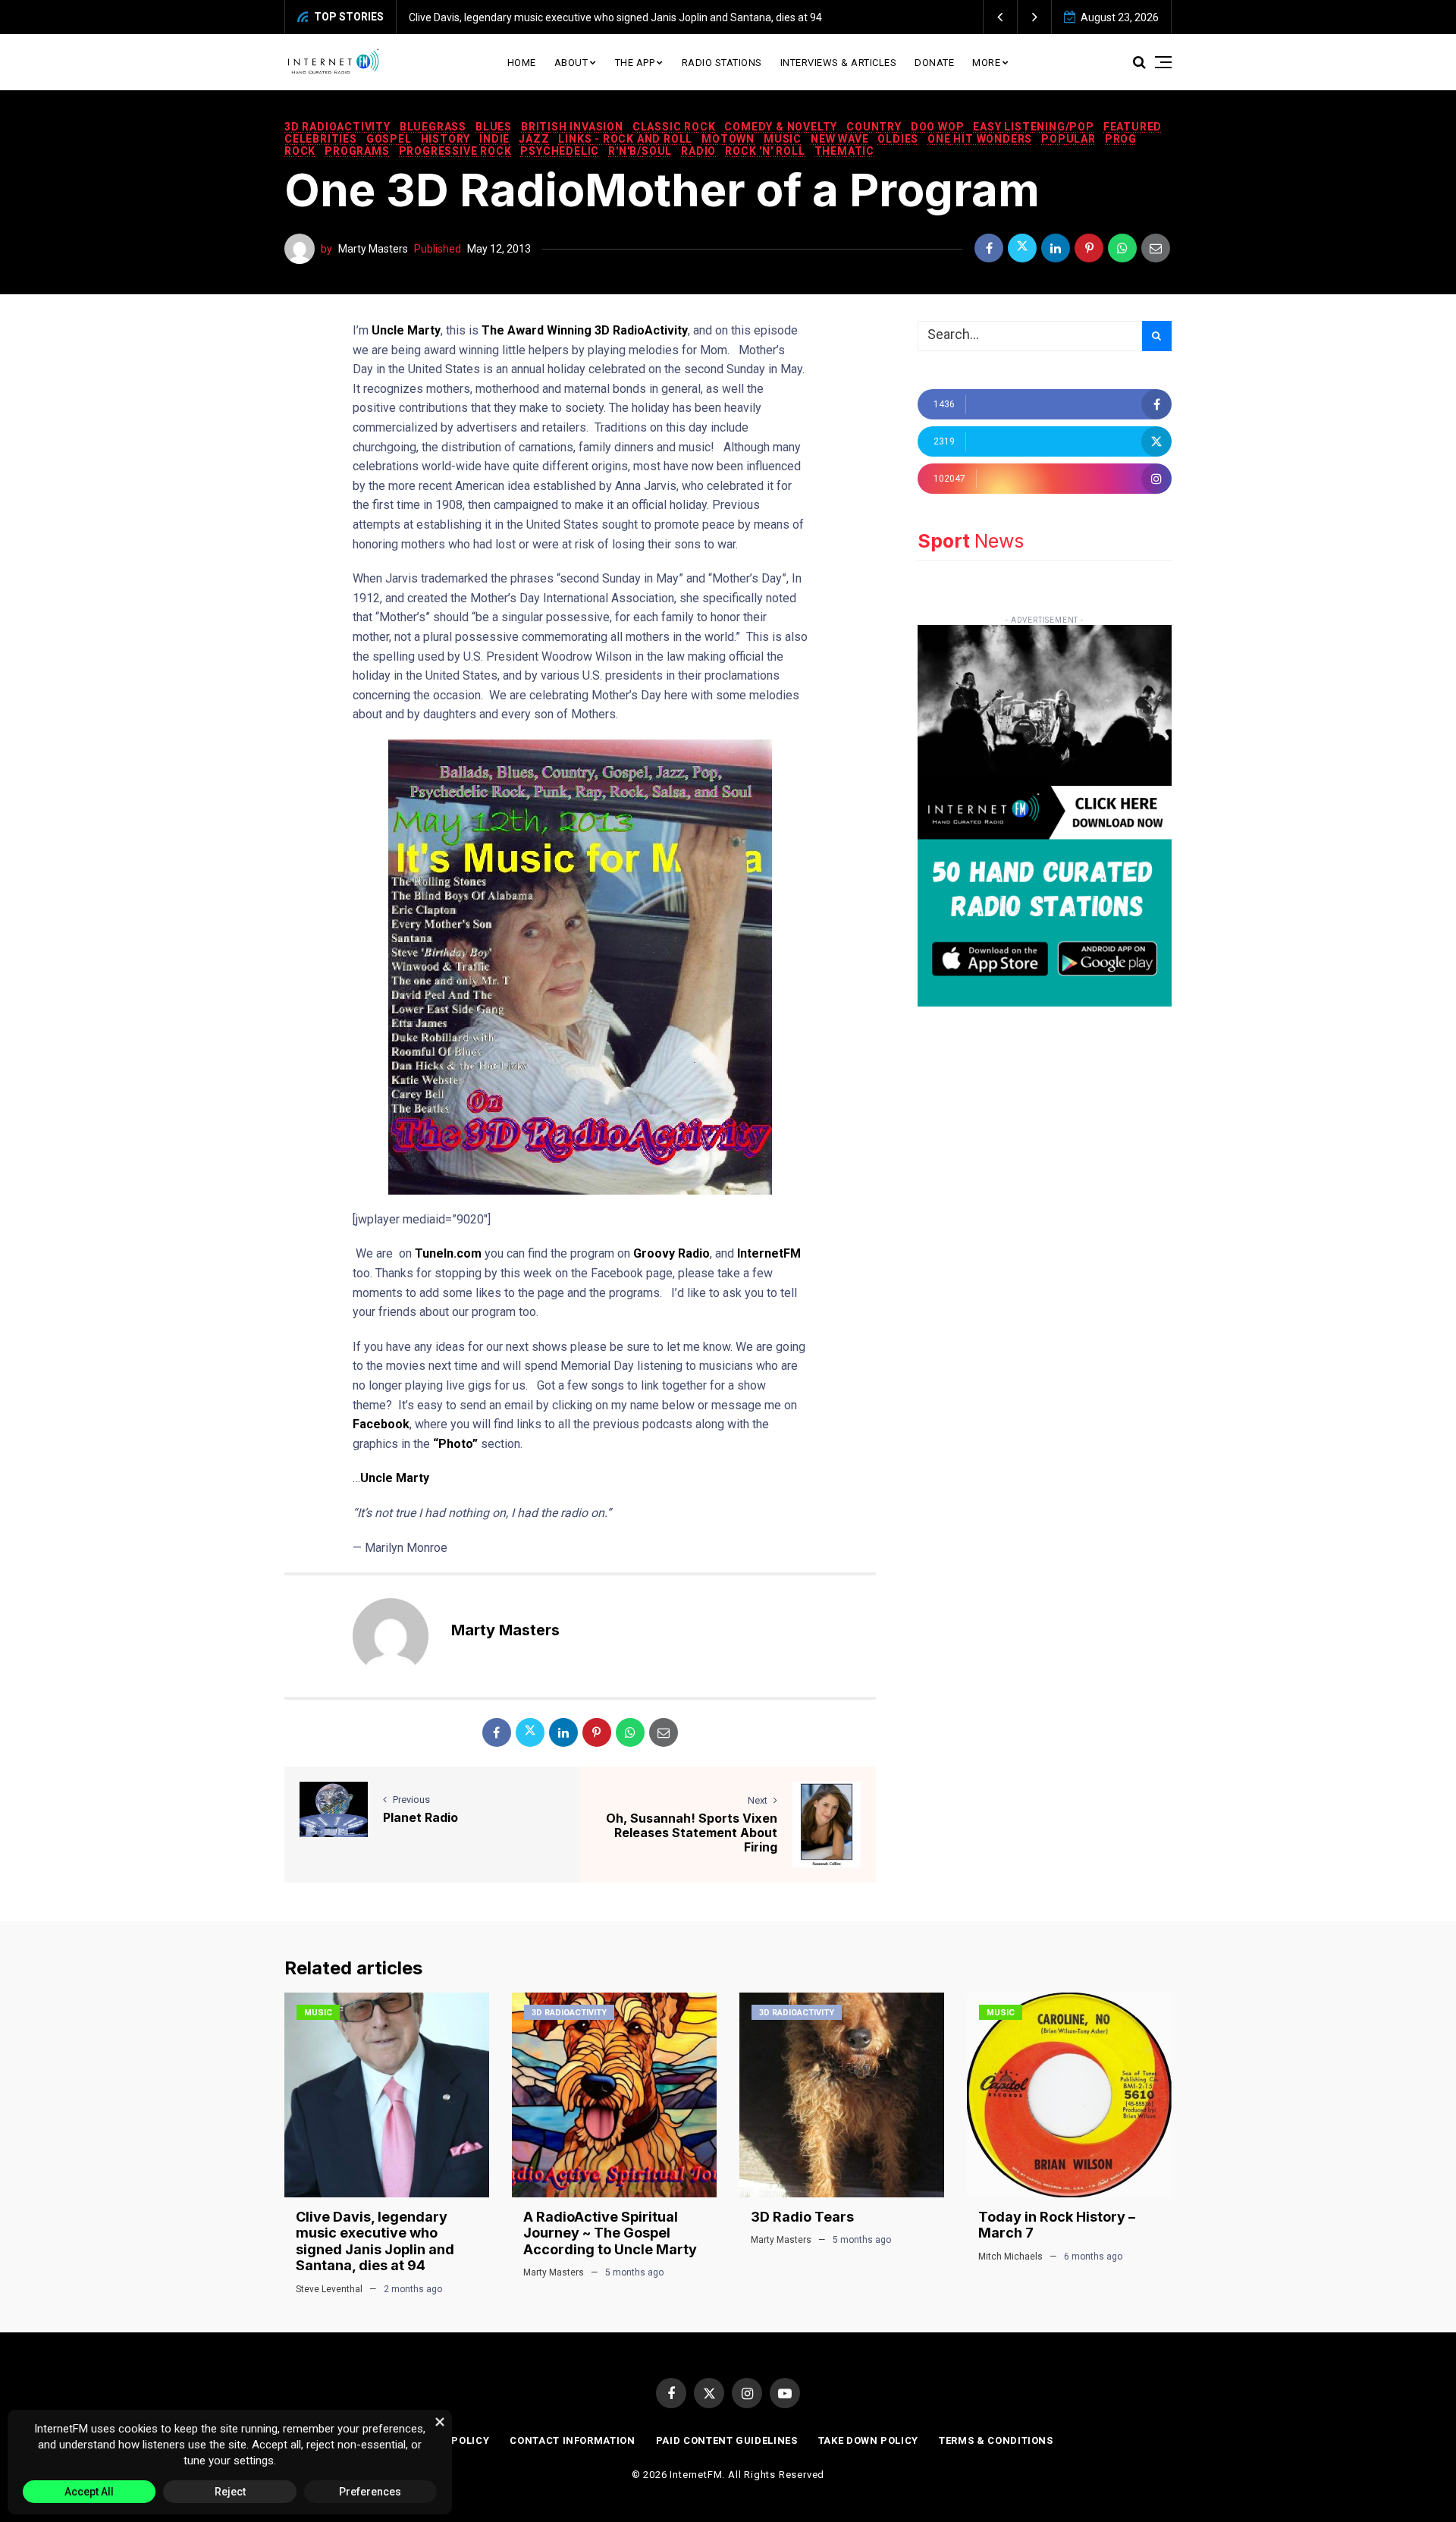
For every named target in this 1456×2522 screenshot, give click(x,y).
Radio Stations (722, 63)
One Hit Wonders (980, 139)
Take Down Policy (868, 2440)
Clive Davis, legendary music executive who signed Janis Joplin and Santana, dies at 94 (615, 17)
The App (635, 63)
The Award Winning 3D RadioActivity (585, 330)
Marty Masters (373, 249)
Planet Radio (420, 1817)
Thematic (844, 151)
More (986, 63)
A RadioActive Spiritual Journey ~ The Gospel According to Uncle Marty (610, 2233)
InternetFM (769, 1253)
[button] (1001, 17)
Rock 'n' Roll (765, 151)
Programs (357, 151)
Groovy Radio (672, 1253)
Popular (1068, 139)
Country (874, 127)
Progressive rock (455, 151)
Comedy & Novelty (781, 127)
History (446, 139)
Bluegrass (433, 127)
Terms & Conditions (996, 2440)
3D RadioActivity (337, 127)
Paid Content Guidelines (727, 2440)
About (571, 63)
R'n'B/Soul (640, 151)
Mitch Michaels (1010, 2257)
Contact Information (572, 2440)
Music (783, 139)
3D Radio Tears (802, 2217)
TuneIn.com (448, 1253)
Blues (494, 127)
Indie (494, 139)
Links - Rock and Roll (625, 139)
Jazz (534, 139)
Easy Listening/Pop (1033, 127)
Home (522, 63)
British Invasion (572, 127)
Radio (698, 151)
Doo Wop (938, 127)
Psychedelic (560, 151)
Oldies (898, 139)
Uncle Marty (406, 330)
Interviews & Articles (839, 63)
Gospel (389, 139)
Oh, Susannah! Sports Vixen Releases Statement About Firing (692, 1833)
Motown (728, 139)
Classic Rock (674, 127)
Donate (934, 63)
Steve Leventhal (329, 2289)
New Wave (839, 139)
